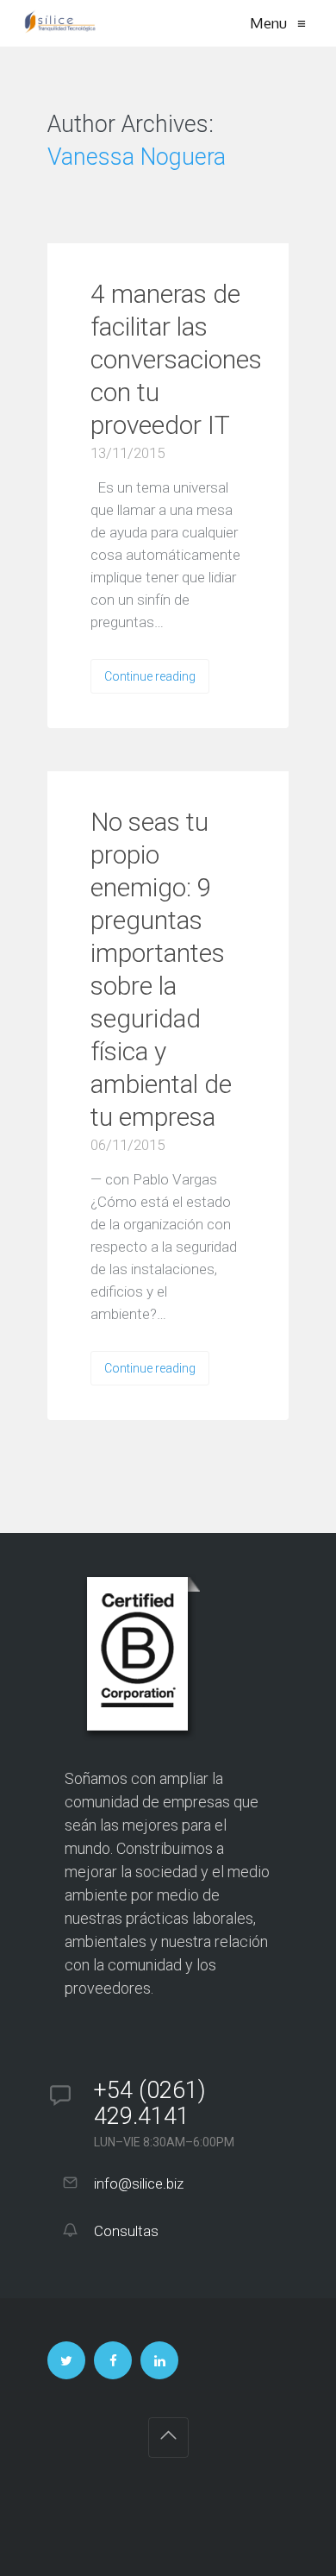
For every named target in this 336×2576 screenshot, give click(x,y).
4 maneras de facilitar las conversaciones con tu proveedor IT (176, 359)
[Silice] (60, 23)
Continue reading (150, 676)
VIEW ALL (87, 226)
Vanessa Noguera (137, 157)
